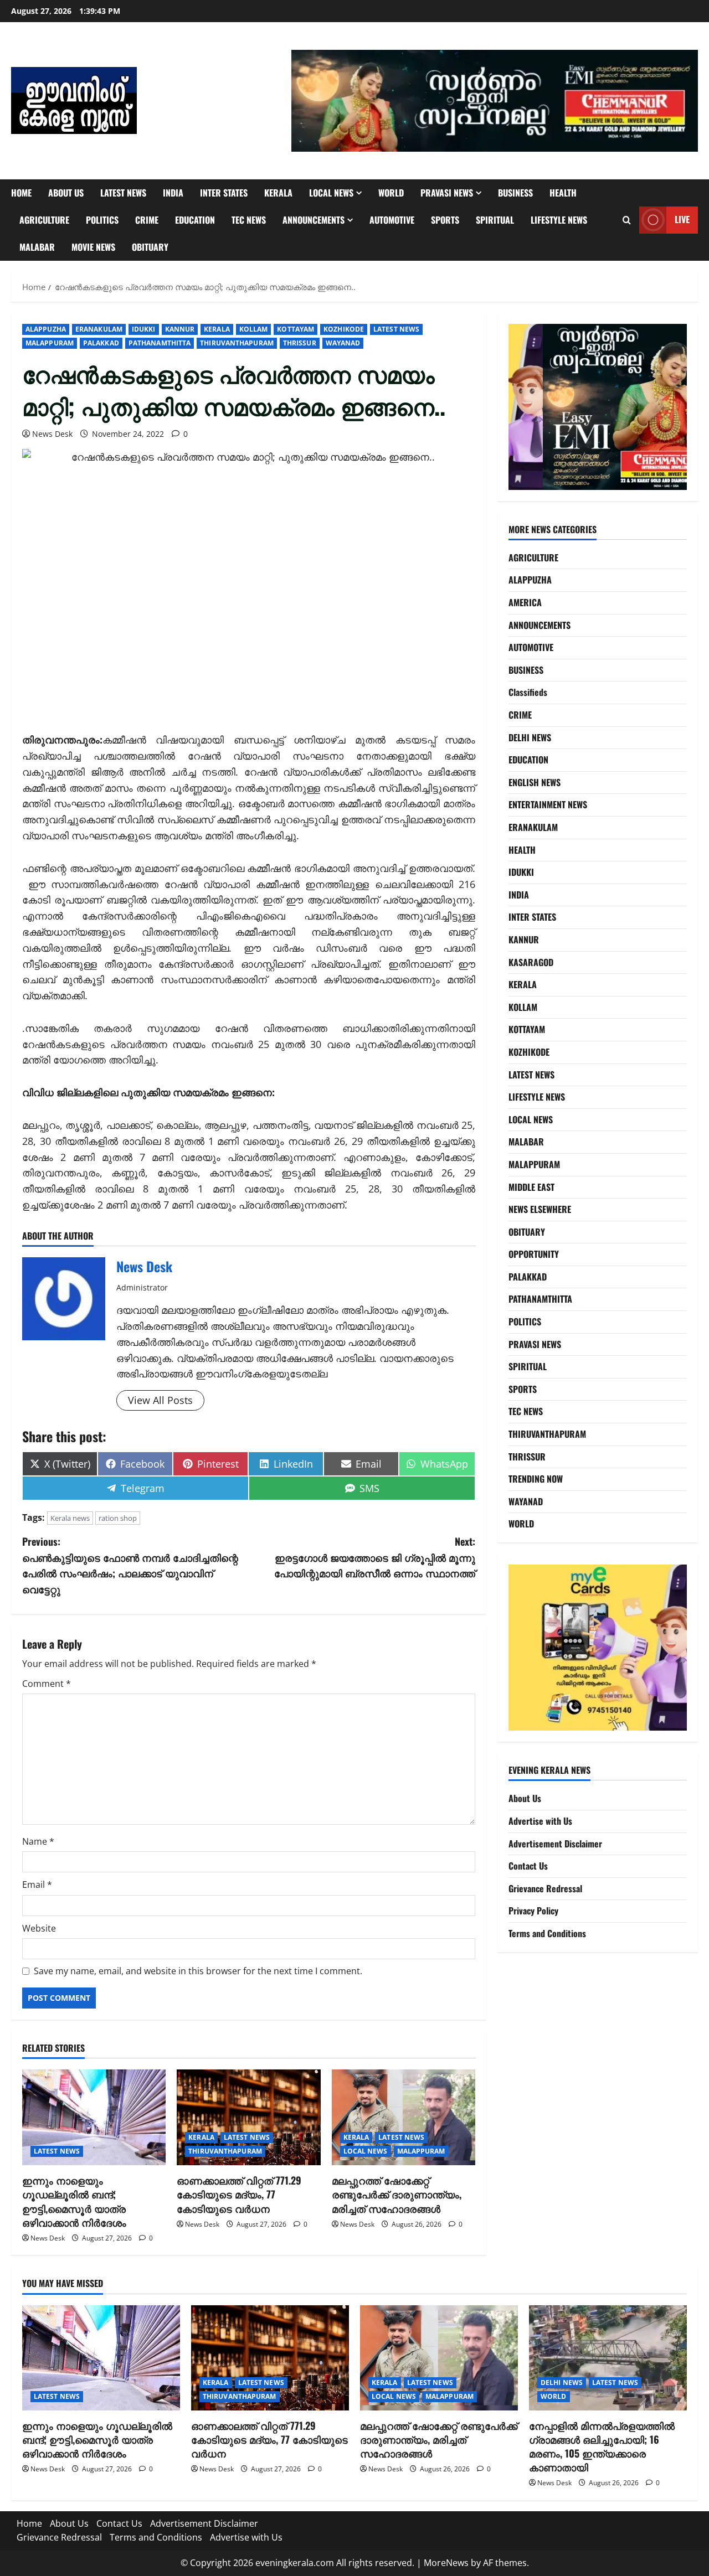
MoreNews (446, 2563)
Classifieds (528, 692)
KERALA (278, 193)
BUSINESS (515, 193)
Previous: (130, 1565)
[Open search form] (627, 220)
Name (38, 1841)
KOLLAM (254, 329)
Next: (375, 1557)
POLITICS (102, 220)
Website (39, 1928)
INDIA (173, 193)
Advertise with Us (540, 1821)
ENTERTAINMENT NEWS (548, 804)
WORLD (391, 193)
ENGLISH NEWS (535, 782)
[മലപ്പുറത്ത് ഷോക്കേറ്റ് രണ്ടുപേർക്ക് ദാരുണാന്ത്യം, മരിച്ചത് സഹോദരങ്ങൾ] (404, 2117)
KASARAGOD (531, 962)
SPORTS (445, 220)
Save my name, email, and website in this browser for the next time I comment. (198, 1971)
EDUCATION (195, 220)
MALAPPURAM (50, 343)
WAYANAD (343, 343)
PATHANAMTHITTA (160, 343)
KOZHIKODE (344, 329)
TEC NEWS (249, 220)
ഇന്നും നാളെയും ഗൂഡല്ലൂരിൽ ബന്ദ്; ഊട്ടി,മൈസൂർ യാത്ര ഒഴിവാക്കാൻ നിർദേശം (74, 2201)
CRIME (147, 220)
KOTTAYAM (296, 329)
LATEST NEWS (123, 193)
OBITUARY (150, 247)
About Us (66, 193)
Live (682, 219)
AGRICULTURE (44, 220)
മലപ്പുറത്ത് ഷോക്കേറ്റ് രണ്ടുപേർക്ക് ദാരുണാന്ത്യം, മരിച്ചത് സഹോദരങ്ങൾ (397, 2194)
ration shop (118, 1518)
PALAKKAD (101, 343)
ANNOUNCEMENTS (314, 220)
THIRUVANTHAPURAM (237, 343)
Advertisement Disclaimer (555, 1844)
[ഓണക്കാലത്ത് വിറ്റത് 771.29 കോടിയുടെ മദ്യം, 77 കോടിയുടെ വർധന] (248, 2117)
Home (21, 193)
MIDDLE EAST (531, 1187)
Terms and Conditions (547, 1933)
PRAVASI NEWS (447, 193)
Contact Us (528, 1866)
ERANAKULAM (99, 329)
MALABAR (37, 247)
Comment (47, 1684)
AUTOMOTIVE (392, 220)
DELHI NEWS (530, 737)
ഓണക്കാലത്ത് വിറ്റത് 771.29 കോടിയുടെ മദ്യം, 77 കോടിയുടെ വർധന (239, 2194)
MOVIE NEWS (93, 247)
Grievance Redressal (545, 1888)
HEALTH (563, 193)
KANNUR (180, 329)
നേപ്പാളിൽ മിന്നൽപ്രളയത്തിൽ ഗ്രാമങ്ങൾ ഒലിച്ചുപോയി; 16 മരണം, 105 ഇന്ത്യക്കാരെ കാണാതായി (602, 2446)
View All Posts (160, 1400)
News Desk (52, 434)
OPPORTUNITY (534, 1254)
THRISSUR (300, 343)
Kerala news (70, 1518)
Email (37, 1885)
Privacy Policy (533, 1911)
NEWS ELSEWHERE (540, 1209)
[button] (495, 101)
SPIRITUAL (495, 220)
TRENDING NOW (536, 1479)
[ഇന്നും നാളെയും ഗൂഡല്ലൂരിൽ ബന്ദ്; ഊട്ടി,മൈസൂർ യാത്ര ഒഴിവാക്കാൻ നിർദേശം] (94, 2117)
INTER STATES (224, 193)
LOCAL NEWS (331, 193)
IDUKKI (144, 329)
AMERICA (525, 602)
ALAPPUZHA (46, 329)
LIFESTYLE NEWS (559, 220)
